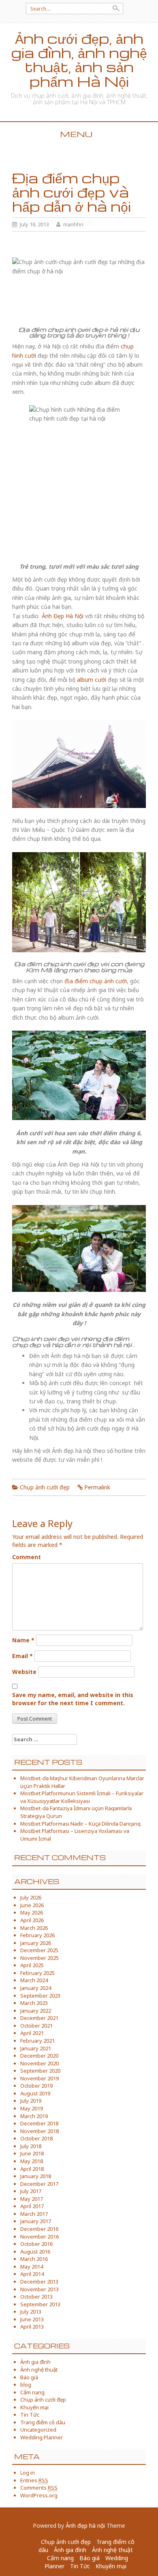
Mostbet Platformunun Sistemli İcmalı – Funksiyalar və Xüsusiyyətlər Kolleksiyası (82, 1797)
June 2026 (32, 1905)
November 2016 (39, 2237)
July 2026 (31, 1897)
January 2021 (36, 2048)
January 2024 (36, 1988)
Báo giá (29, 2377)
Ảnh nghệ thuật (39, 2370)
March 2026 (34, 1928)
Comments (39, 2488)
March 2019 (34, 2116)
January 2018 (36, 2176)
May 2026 (32, 1912)
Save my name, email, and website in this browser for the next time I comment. (73, 1699)
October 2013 (36, 2297)
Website (24, 1672)
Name (23, 1640)
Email (22, 1656)
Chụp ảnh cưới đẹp (45, 1487)
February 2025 (37, 1973)
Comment (27, 1557)
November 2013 (39, 2289)
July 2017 (31, 2191)
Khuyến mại (34, 2407)
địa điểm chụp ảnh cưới (96, 981)
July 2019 (31, 2101)
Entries (34, 2480)
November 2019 (39, 2078)
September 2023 (40, 1996)
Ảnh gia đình (35, 2362)
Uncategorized (38, 2430)
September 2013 (40, 2304)
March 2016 (34, 2259)
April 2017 (32, 2206)
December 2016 (39, 2229)
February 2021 (37, 2041)
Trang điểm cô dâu (43, 2422)
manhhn (73, 224)
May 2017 (32, 2199)
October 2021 (36, 2026)
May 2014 (32, 2267)
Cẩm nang (32, 2392)
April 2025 (32, 1965)
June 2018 (32, 2153)
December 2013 (39, 2282)
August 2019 (35, 2093)
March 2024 (34, 1980)
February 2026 (37, 1935)
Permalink (97, 1487)
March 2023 (34, 2003)
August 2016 (35, 2252)
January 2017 (36, 2221)
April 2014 (32, 2274)
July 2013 (31, 2312)
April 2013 (32, 2327)
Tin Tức (30, 2415)
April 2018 (32, 2169)
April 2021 (32, 2033)
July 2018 (31, 2146)
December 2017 (39, 2184)
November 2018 (39, 2131)
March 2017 (34, 2214)
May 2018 (32, 2161)
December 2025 (39, 1950)
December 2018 (39, 2123)
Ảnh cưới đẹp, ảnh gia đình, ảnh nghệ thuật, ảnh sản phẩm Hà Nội (79, 60)
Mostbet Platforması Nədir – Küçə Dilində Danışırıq (80, 1824)
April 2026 (32, 1920)
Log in (28, 2473)
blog (26, 2385)
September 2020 (40, 2071)
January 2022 (36, 2011)
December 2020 (39, 2056)
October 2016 (36, 2244)
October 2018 (36, 2138)
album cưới (92, 680)
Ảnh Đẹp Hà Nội (63, 616)
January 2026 (36, 1943)
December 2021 (39, 2018)
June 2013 (32, 2319)
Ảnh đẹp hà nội (85, 2526)
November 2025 (39, 1958)
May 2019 (32, 2108)
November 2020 (39, 2063)
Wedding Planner (42, 2437)
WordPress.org (39, 2495)
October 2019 (36, 2086)
